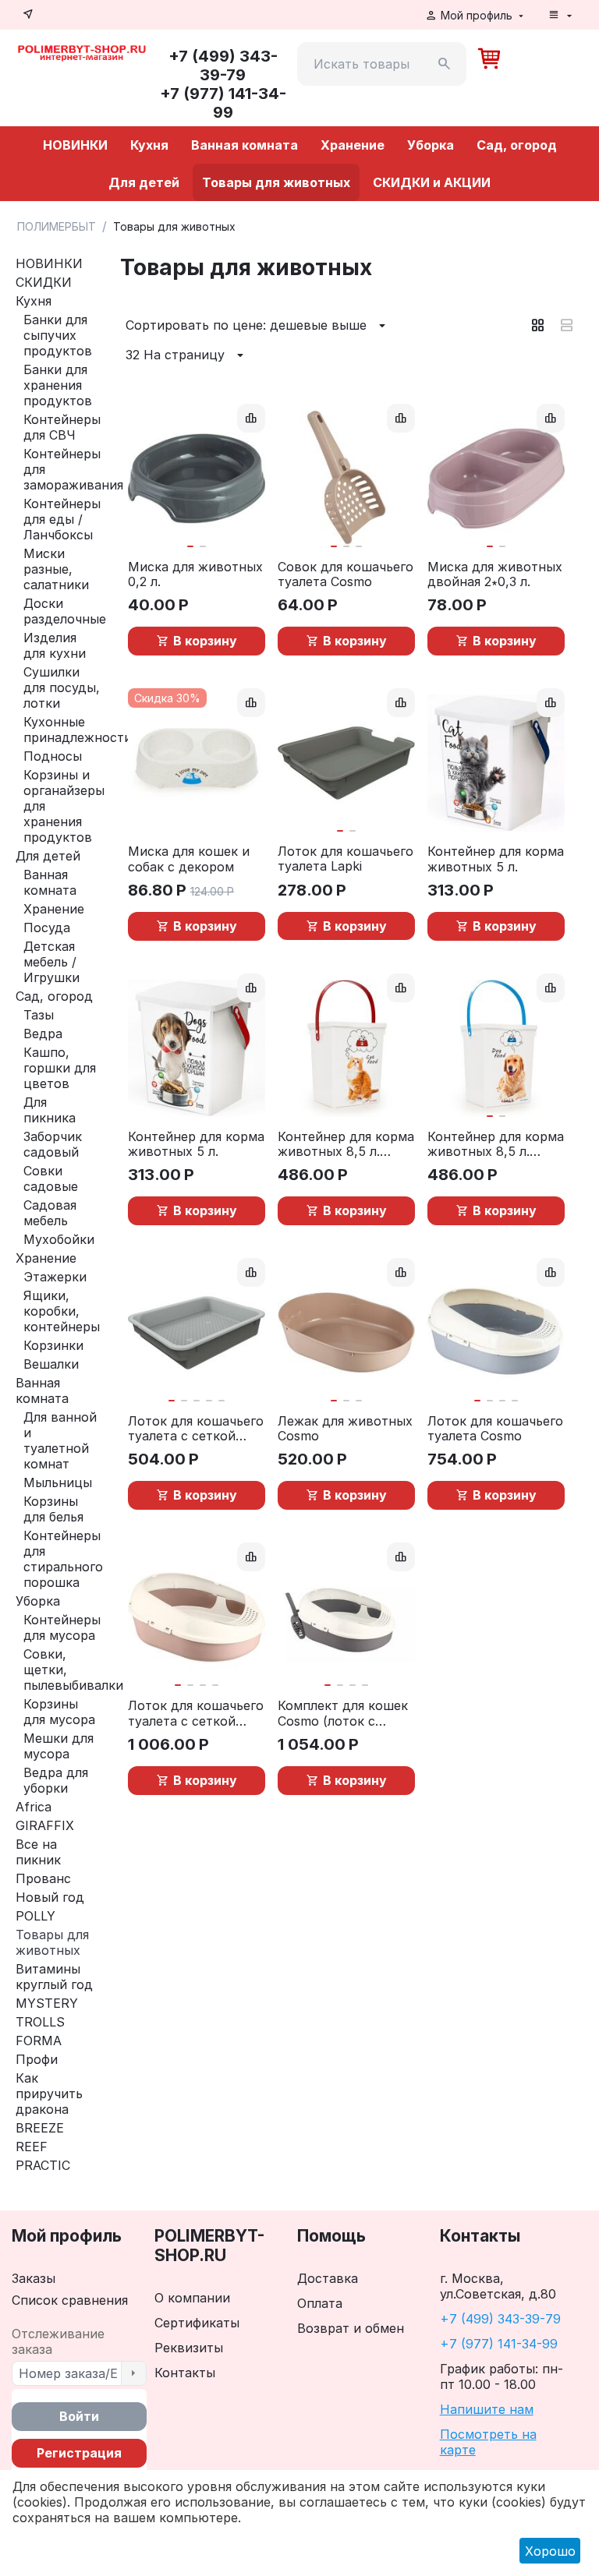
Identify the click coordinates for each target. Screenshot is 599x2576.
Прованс (43, 1878)
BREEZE (40, 2128)
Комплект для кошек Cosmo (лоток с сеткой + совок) (343, 1713)
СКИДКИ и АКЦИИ (432, 182)
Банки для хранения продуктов (58, 385)
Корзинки (53, 1345)
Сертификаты (197, 2323)
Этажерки (55, 1277)
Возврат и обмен (351, 2328)
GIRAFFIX (45, 1825)
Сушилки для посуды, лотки (62, 687)
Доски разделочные (65, 611)
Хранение (353, 145)
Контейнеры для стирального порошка (63, 1559)
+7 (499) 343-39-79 (500, 2319)
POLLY (35, 1916)
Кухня (149, 145)
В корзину (205, 641)
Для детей (144, 182)
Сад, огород (517, 145)
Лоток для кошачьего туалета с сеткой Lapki (196, 1429)
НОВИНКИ (75, 145)
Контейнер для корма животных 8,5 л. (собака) (496, 1144)
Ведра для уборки (56, 1780)
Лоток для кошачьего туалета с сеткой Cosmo (196, 1713)
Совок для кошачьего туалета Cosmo (346, 574)
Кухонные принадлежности (78, 730)
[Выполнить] (133, 2373)
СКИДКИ (44, 282)
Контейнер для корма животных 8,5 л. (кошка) (346, 1144)
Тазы (39, 1015)
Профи (37, 2059)
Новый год (50, 1897)
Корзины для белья (53, 1509)
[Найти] (445, 64)
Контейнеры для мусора (62, 1627)
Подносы (53, 756)
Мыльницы (58, 1482)
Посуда (47, 928)
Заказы (34, 2278)
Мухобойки (59, 1239)
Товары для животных (276, 182)
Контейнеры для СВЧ (62, 427)
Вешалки (51, 1364)
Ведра (43, 1034)
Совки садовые (51, 1178)
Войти (79, 2416)
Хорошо (550, 2551)
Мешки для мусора (58, 1746)
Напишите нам (487, 2409)
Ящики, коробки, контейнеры (62, 1311)
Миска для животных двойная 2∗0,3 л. (495, 574)
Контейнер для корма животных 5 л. (496, 859)
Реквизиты (189, 2348)
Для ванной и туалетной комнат (60, 1440)
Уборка (431, 145)
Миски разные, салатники (56, 569)
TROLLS (40, 2022)
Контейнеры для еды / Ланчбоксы (62, 519)
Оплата (320, 2303)
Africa (34, 1807)
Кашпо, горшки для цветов (60, 1068)
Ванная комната (245, 145)
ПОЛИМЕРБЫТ (57, 226)
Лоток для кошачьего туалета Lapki (346, 859)
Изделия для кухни (55, 645)
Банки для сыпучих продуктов (58, 335)
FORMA (39, 2041)
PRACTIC (43, 2165)
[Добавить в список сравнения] (251, 418)
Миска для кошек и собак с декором (189, 859)
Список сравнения (70, 2300)
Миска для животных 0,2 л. (195, 574)
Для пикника (50, 1110)
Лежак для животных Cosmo (345, 1429)
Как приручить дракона (49, 2094)
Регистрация (79, 2453)
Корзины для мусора (59, 1712)
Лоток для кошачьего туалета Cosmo (495, 1429)
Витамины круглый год (54, 1977)
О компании (192, 2298)
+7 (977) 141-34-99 (499, 2344)
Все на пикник (38, 1852)
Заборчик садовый (53, 1144)
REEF (32, 2147)
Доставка (328, 2278)
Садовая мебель (50, 1213)
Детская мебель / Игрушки (51, 962)
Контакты (185, 2373)
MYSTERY (47, 2003)
